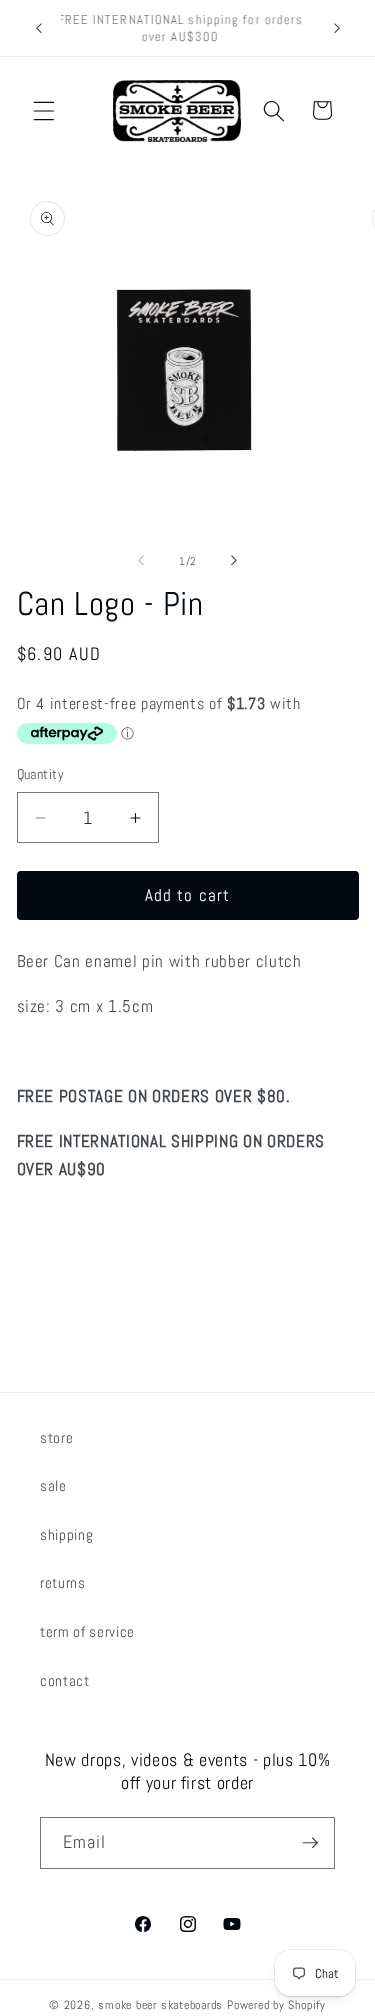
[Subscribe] (310, 1843)
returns (63, 1583)
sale (53, 1486)
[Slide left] (141, 561)
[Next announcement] (337, 28)
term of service (87, 1632)
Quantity (41, 774)
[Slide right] (234, 561)
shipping (66, 1535)
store (56, 1438)
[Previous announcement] (39, 28)
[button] (44, 110)
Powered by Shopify (276, 2005)
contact (65, 1681)
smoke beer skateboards (160, 2005)
